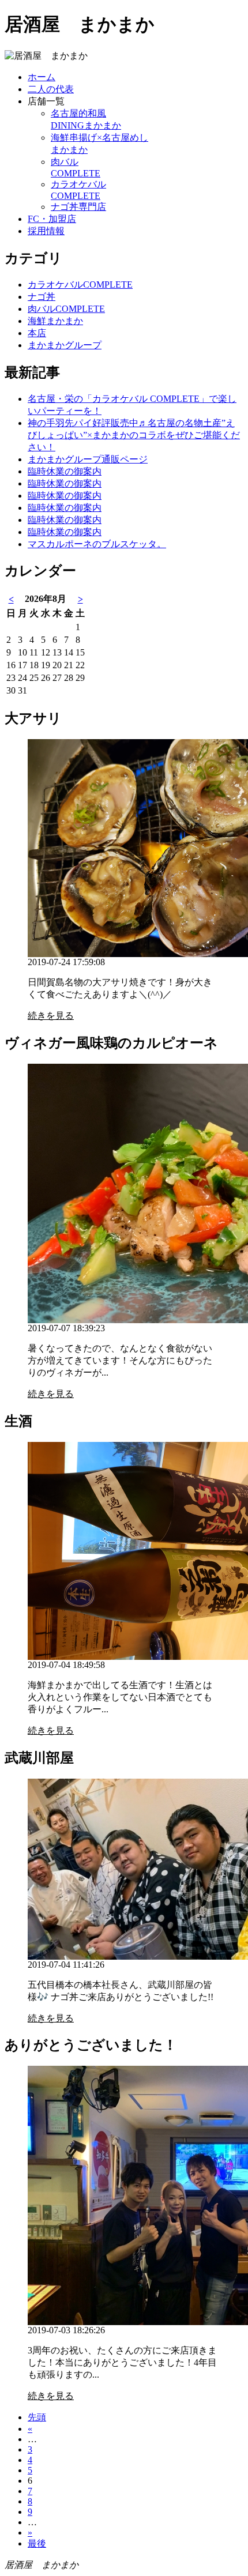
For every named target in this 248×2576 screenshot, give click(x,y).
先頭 (37, 2417)
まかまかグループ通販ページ (88, 459)
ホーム (42, 77)
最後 (37, 2543)
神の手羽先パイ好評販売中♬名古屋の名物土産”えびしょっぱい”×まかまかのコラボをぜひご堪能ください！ (134, 435)
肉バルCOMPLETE (66, 309)
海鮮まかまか (55, 321)
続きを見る (51, 1016)
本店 (37, 333)
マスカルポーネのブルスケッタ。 (97, 544)
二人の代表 (51, 89)
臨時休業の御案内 (65, 471)
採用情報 (46, 231)
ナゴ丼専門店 (78, 207)
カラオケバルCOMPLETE (80, 285)
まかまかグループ (65, 345)
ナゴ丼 (42, 297)
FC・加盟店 (52, 219)
